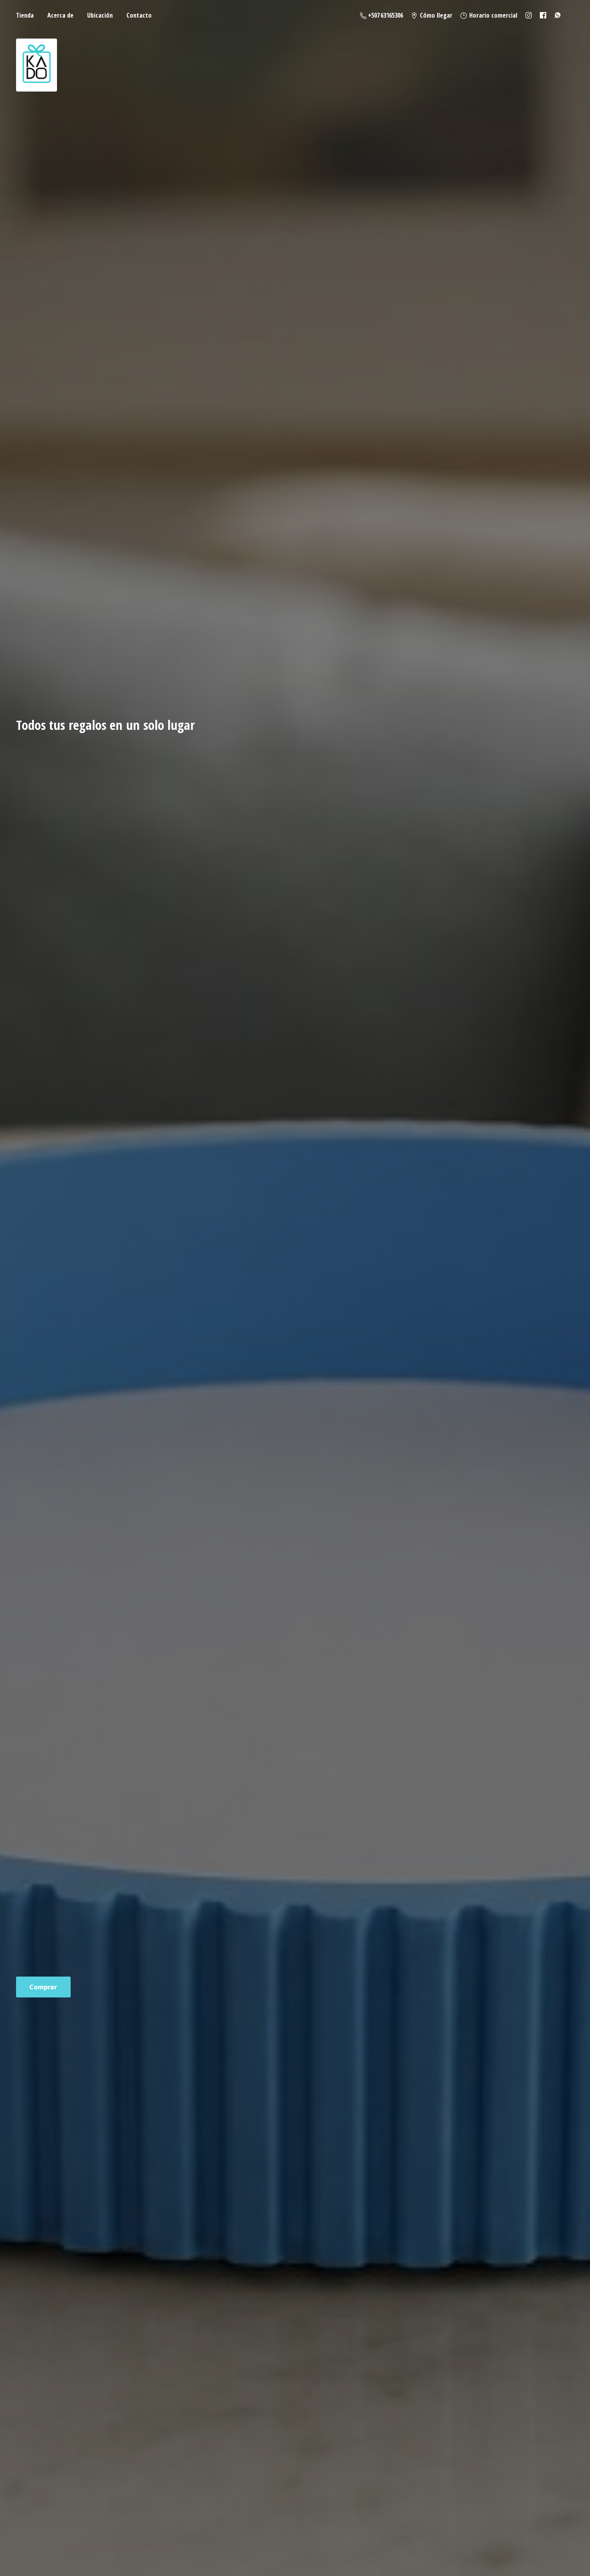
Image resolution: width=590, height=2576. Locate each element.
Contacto (139, 15)
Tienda (25, 15)
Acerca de (60, 15)
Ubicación (100, 15)
